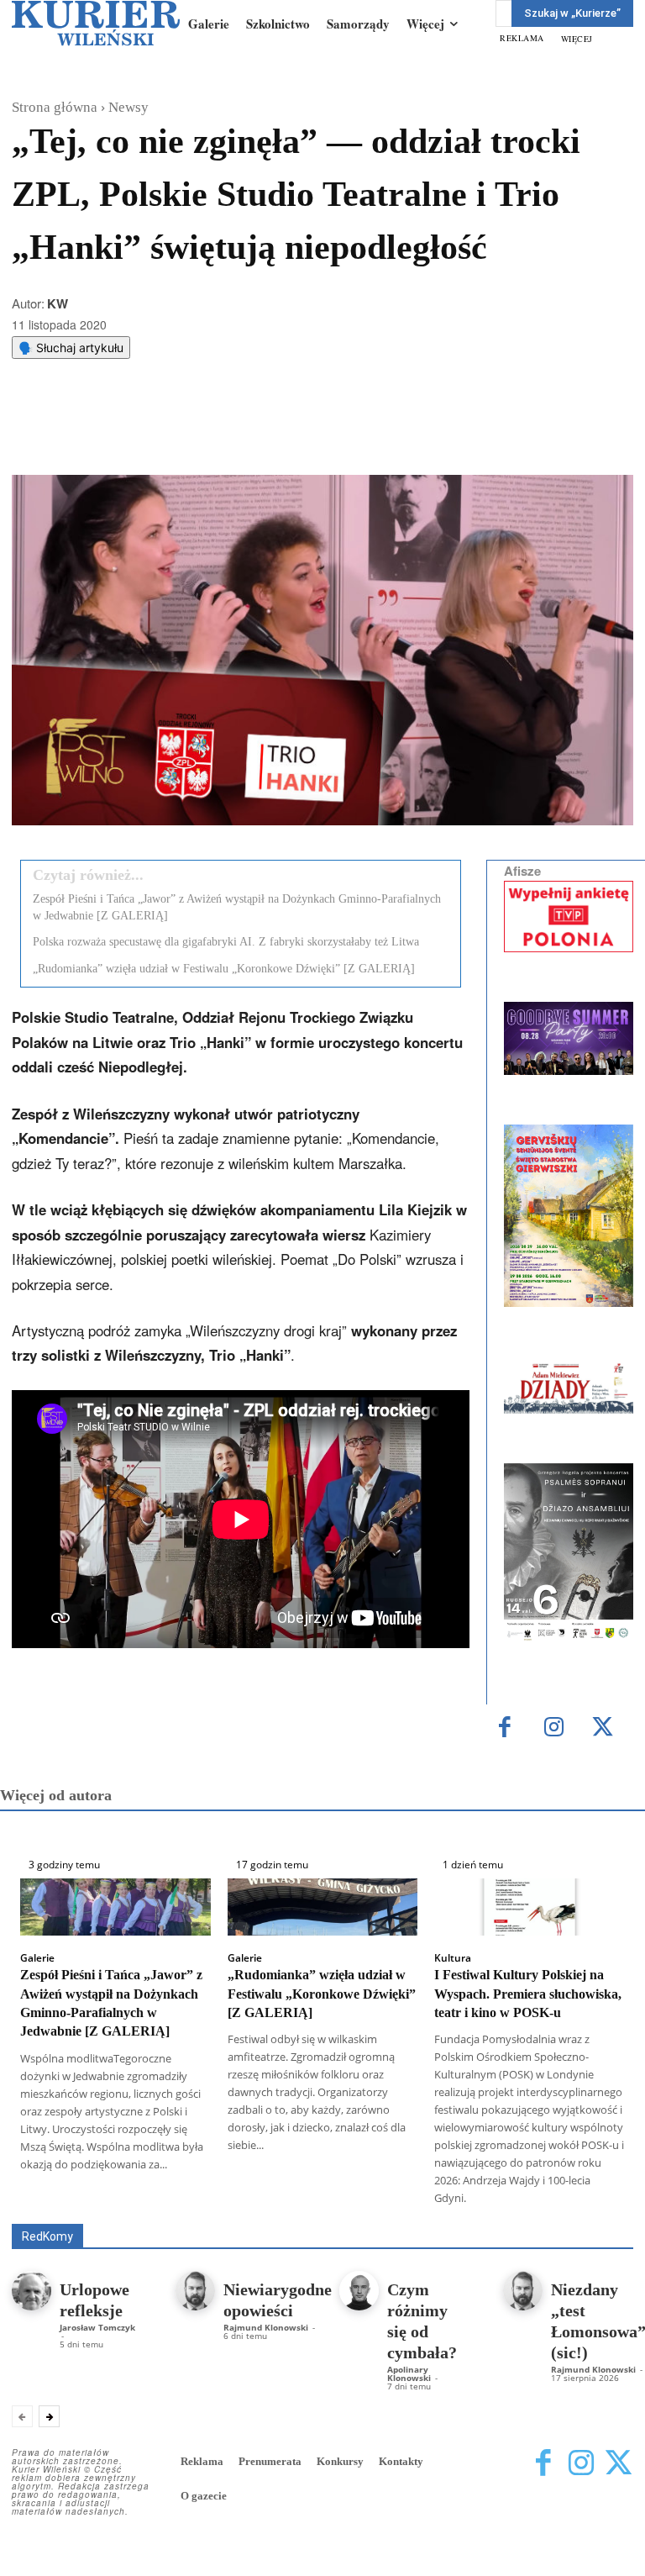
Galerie (37, 1958)
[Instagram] (554, 1728)
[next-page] (49, 2416)
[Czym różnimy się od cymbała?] (359, 2291)
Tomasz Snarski (593, 2212)
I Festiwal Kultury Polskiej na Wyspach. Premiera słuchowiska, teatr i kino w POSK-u (528, 1994)
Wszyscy (180, 2200)
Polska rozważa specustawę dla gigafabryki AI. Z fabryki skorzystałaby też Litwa (226, 942)
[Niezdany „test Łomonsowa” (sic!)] (523, 2291)
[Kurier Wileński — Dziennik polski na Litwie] (96, 23)
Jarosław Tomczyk (97, 2327)
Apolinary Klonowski (409, 2373)
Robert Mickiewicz (483, 2212)
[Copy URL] (303, 433)
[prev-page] (22, 2416)
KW (58, 303)
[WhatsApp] (226, 433)
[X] (187, 433)
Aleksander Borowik (275, 2200)
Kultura (453, 1958)
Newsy (128, 107)
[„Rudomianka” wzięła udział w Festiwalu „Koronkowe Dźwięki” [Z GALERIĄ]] (323, 1907)
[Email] (265, 433)
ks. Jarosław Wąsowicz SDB (120, 2212)
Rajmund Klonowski (365, 2212)
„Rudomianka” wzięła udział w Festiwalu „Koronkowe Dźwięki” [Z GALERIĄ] (224, 969)
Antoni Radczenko (394, 2200)
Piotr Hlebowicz (253, 2212)
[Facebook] (149, 433)
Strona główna (55, 107)
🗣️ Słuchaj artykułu (71, 348)
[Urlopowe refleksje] (31, 2291)
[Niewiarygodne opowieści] (195, 2291)
